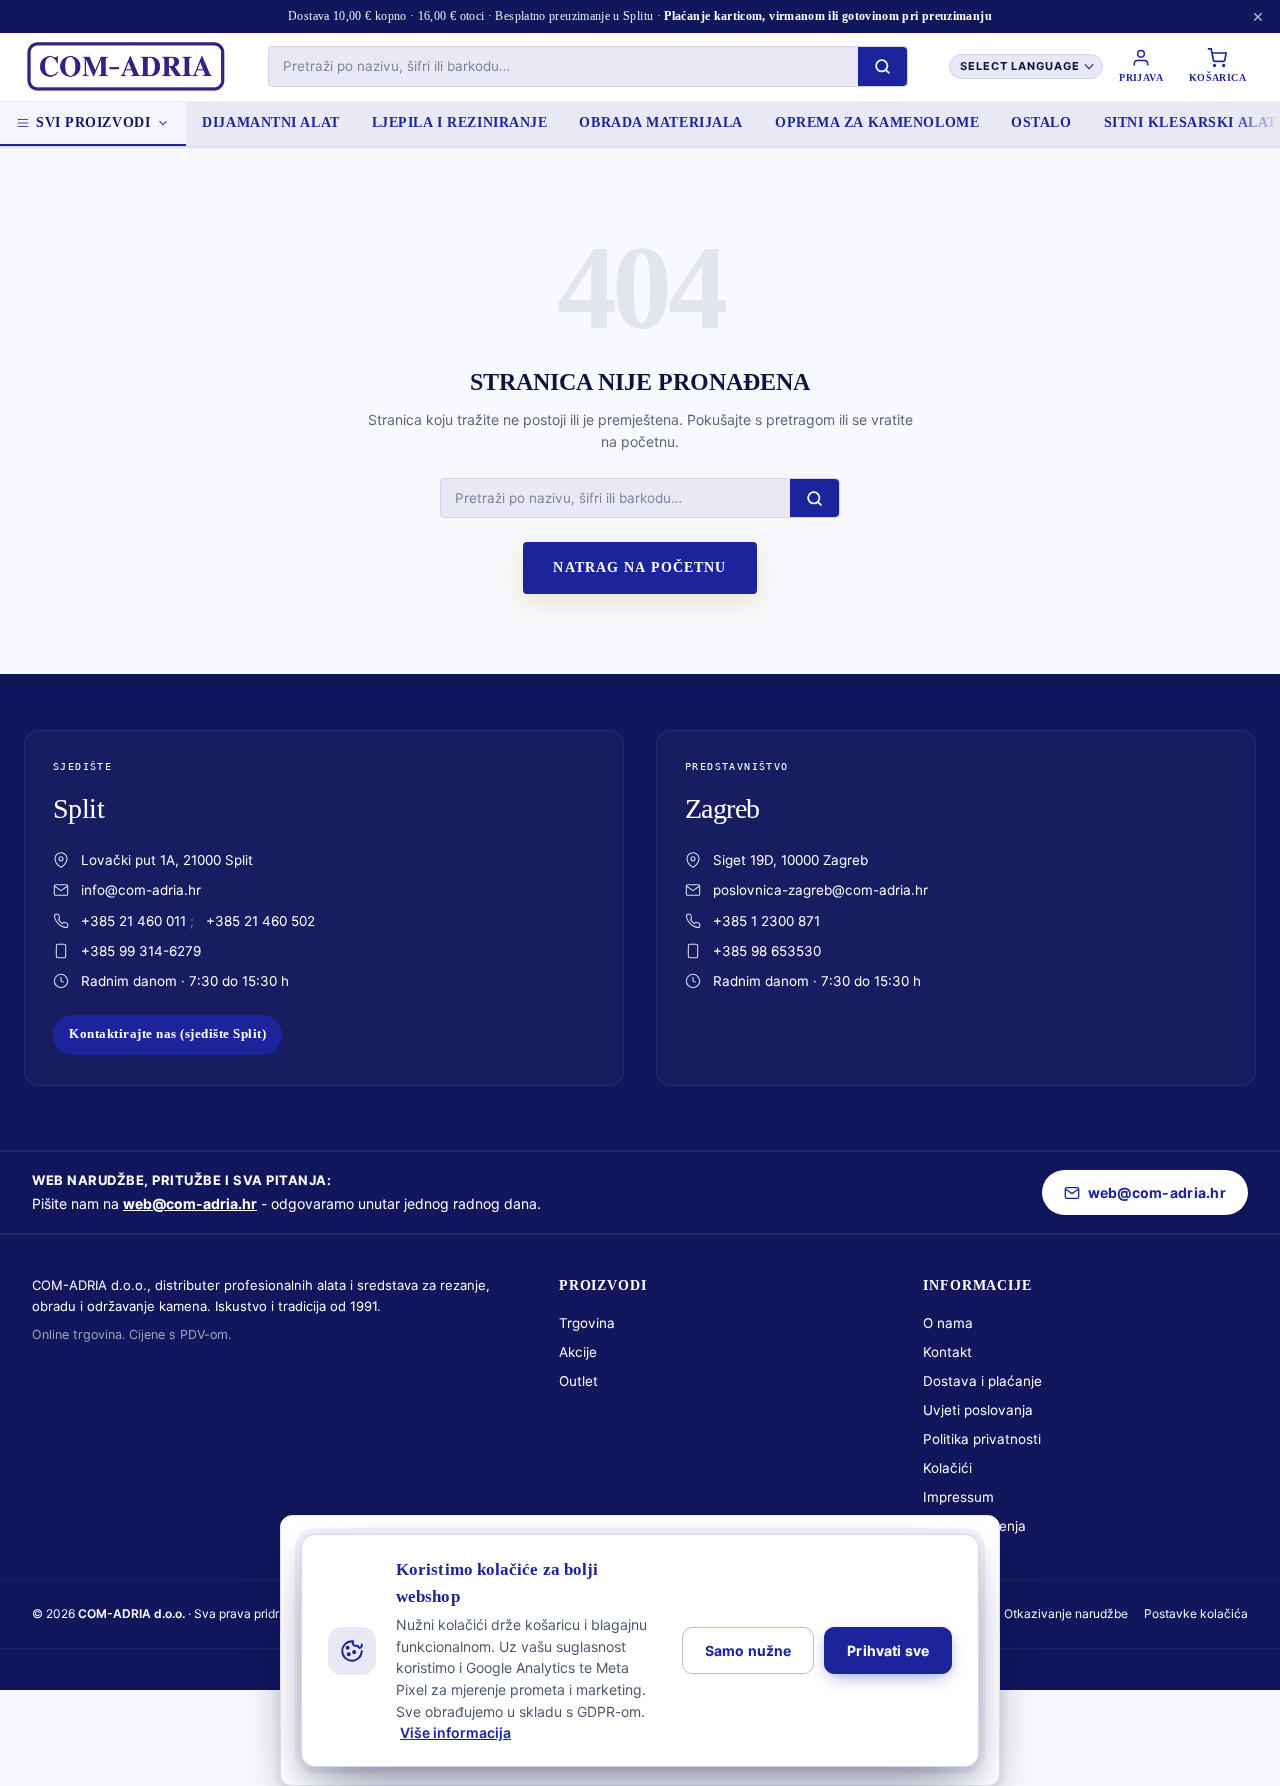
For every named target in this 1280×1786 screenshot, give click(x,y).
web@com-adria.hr (190, 1203)
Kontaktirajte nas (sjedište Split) (167, 1034)
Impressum (958, 1497)
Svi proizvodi (93, 122)
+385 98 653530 (767, 951)
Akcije (578, 1352)
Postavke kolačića (1196, 1613)
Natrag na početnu (639, 567)
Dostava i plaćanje (982, 1381)
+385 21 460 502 (260, 921)
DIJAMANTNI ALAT (270, 122)
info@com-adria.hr (141, 890)
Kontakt (947, 1352)
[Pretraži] (882, 66)
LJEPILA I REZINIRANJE (460, 122)
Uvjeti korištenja (974, 1526)
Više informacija (455, 1732)
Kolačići (947, 1468)
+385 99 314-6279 (141, 951)
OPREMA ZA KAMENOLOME (877, 122)
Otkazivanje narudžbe (1066, 1613)
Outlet (578, 1381)
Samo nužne (748, 1650)
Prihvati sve (888, 1650)
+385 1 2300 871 (766, 921)
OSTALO (1041, 122)
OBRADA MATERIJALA (661, 122)
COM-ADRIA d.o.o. (131, 1613)
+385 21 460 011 (133, 921)
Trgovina (587, 1323)
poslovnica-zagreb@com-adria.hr (820, 890)
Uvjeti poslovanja (978, 1410)
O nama (948, 1323)
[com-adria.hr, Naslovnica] (125, 67)
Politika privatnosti (982, 1439)
